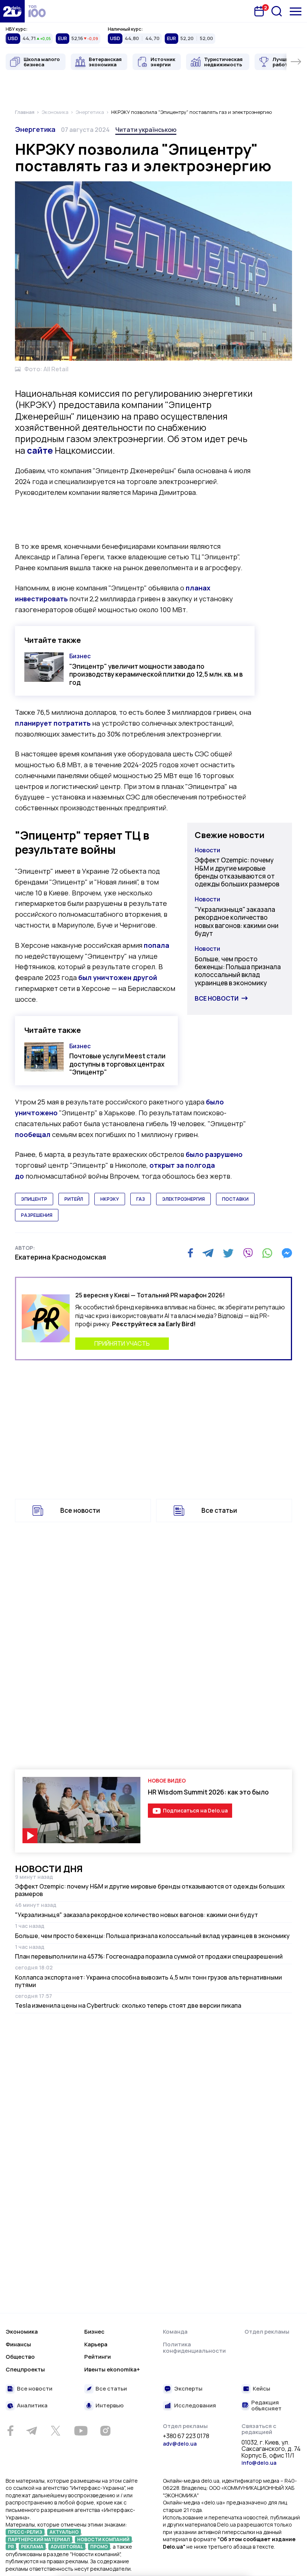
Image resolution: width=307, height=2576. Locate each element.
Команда (175, 2332)
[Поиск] (277, 11)
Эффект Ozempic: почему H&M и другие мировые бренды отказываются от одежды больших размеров (237, 872)
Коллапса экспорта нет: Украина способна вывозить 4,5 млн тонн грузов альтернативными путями (148, 1981)
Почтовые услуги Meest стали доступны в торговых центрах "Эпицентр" (117, 1064)
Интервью (110, 2406)
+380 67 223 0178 (186, 2436)
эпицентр (34, 1199)
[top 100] (37, 11)
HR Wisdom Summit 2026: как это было (208, 1792)
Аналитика (32, 2406)
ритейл (74, 1199)
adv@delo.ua (180, 2444)
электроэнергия (183, 1199)
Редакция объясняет (266, 2406)
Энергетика (35, 129)
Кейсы (262, 2389)
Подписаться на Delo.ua (195, 1810)
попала (156, 945)
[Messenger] (287, 1253)
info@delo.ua (259, 2463)
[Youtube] (81, 2431)
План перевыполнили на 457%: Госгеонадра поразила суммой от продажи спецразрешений (149, 1956)
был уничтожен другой (118, 977)
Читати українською (146, 130)
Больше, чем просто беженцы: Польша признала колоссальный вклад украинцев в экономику (238, 971)
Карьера (96, 2344)
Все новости (217, 998)
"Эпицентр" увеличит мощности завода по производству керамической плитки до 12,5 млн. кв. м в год (156, 674)
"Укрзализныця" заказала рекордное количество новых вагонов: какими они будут (237, 921)
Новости (207, 850)
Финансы (18, 2344)
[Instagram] (105, 2431)
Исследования (195, 2406)
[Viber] (248, 1253)
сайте (40, 450)
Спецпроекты (25, 2369)
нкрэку (110, 1199)
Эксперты (188, 2389)
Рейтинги (98, 2357)
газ (141, 1199)
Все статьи (219, 1510)
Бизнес (80, 656)
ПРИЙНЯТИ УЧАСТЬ (122, 1343)
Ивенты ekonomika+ (112, 2369)
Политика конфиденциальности (194, 2348)
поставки (235, 1199)
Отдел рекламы (267, 2332)
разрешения (37, 1215)
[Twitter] (228, 1253)
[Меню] (296, 11)
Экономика (22, 2332)
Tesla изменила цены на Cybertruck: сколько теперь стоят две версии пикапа (128, 2005)
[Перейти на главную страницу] (12, 11)
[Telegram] (208, 1253)
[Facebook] (190, 1253)
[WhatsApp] (267, 1253)
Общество (20, 2357)
